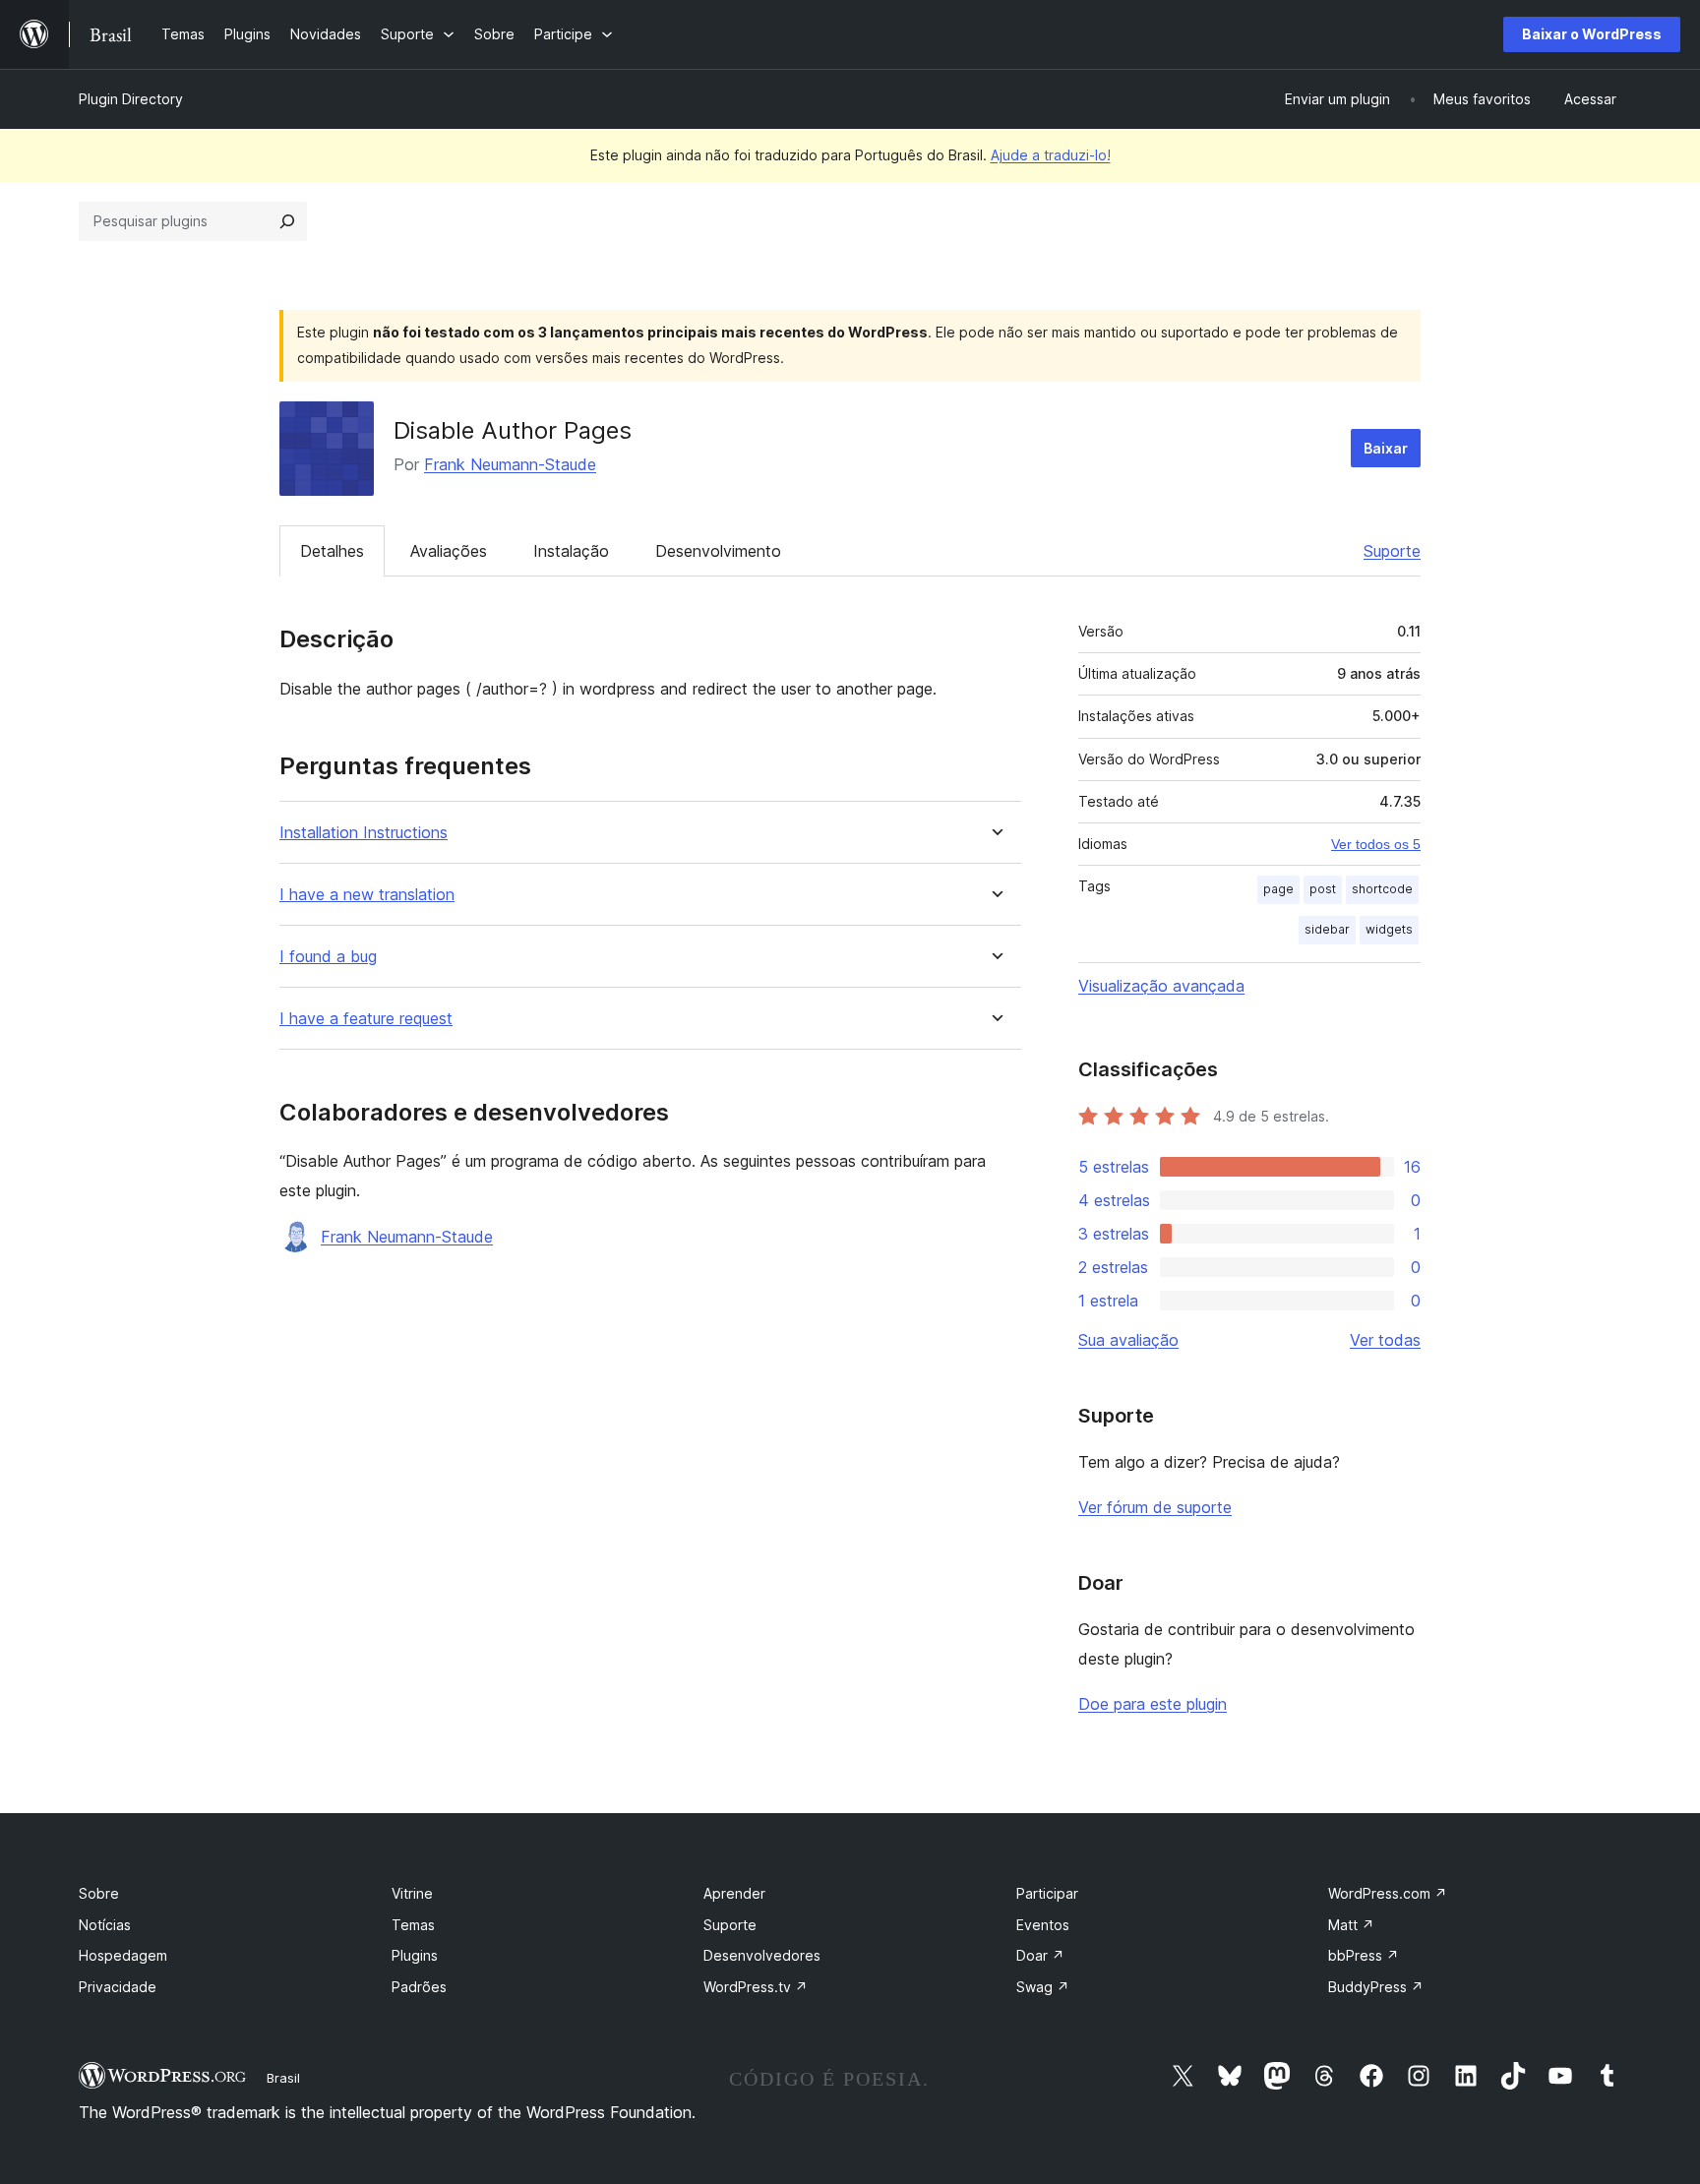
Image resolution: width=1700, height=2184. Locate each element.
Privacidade (118, 1987)
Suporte (1392, 551)
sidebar (1327, 929)
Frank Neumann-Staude (510, 464)
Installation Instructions (364, 833)
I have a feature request (366, 1019)
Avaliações (449, 551)
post (1323, 889)
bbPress (1364, 1955)
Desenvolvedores (762, 1955)
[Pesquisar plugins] (287, 221)
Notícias (105, 1925)
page (1278, 889)
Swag (1043, 1987)
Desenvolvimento (718, 551)
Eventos (1043, 1925)
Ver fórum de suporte (1155, 1507)
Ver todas (1385, 1340)
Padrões (419, 1987)
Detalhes (332, 551)
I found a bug (328, 957)
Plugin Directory (131, 99)
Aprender (734, 1893)
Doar (1040, 1955)
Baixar (1386, 448)
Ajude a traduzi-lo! (1051, 155)
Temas (413, 1925)
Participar (1047, 1893)
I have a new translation (367, 895)
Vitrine (412, 1893)
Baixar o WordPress (1592, 34)
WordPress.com (1388, 1893)
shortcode (1382, 889)
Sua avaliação (1128, 1340)
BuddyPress (1376, 1987)
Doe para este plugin (1153, 1704)
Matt (1351, 1925)
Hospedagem (123, 1955)
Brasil (283, 2078)
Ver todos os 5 (1376, 844)
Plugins (415, 1955)
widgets (1389, 929)
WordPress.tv (756, 1987)
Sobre (99, 1893)
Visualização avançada (1161, 986)
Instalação (571, 551)
